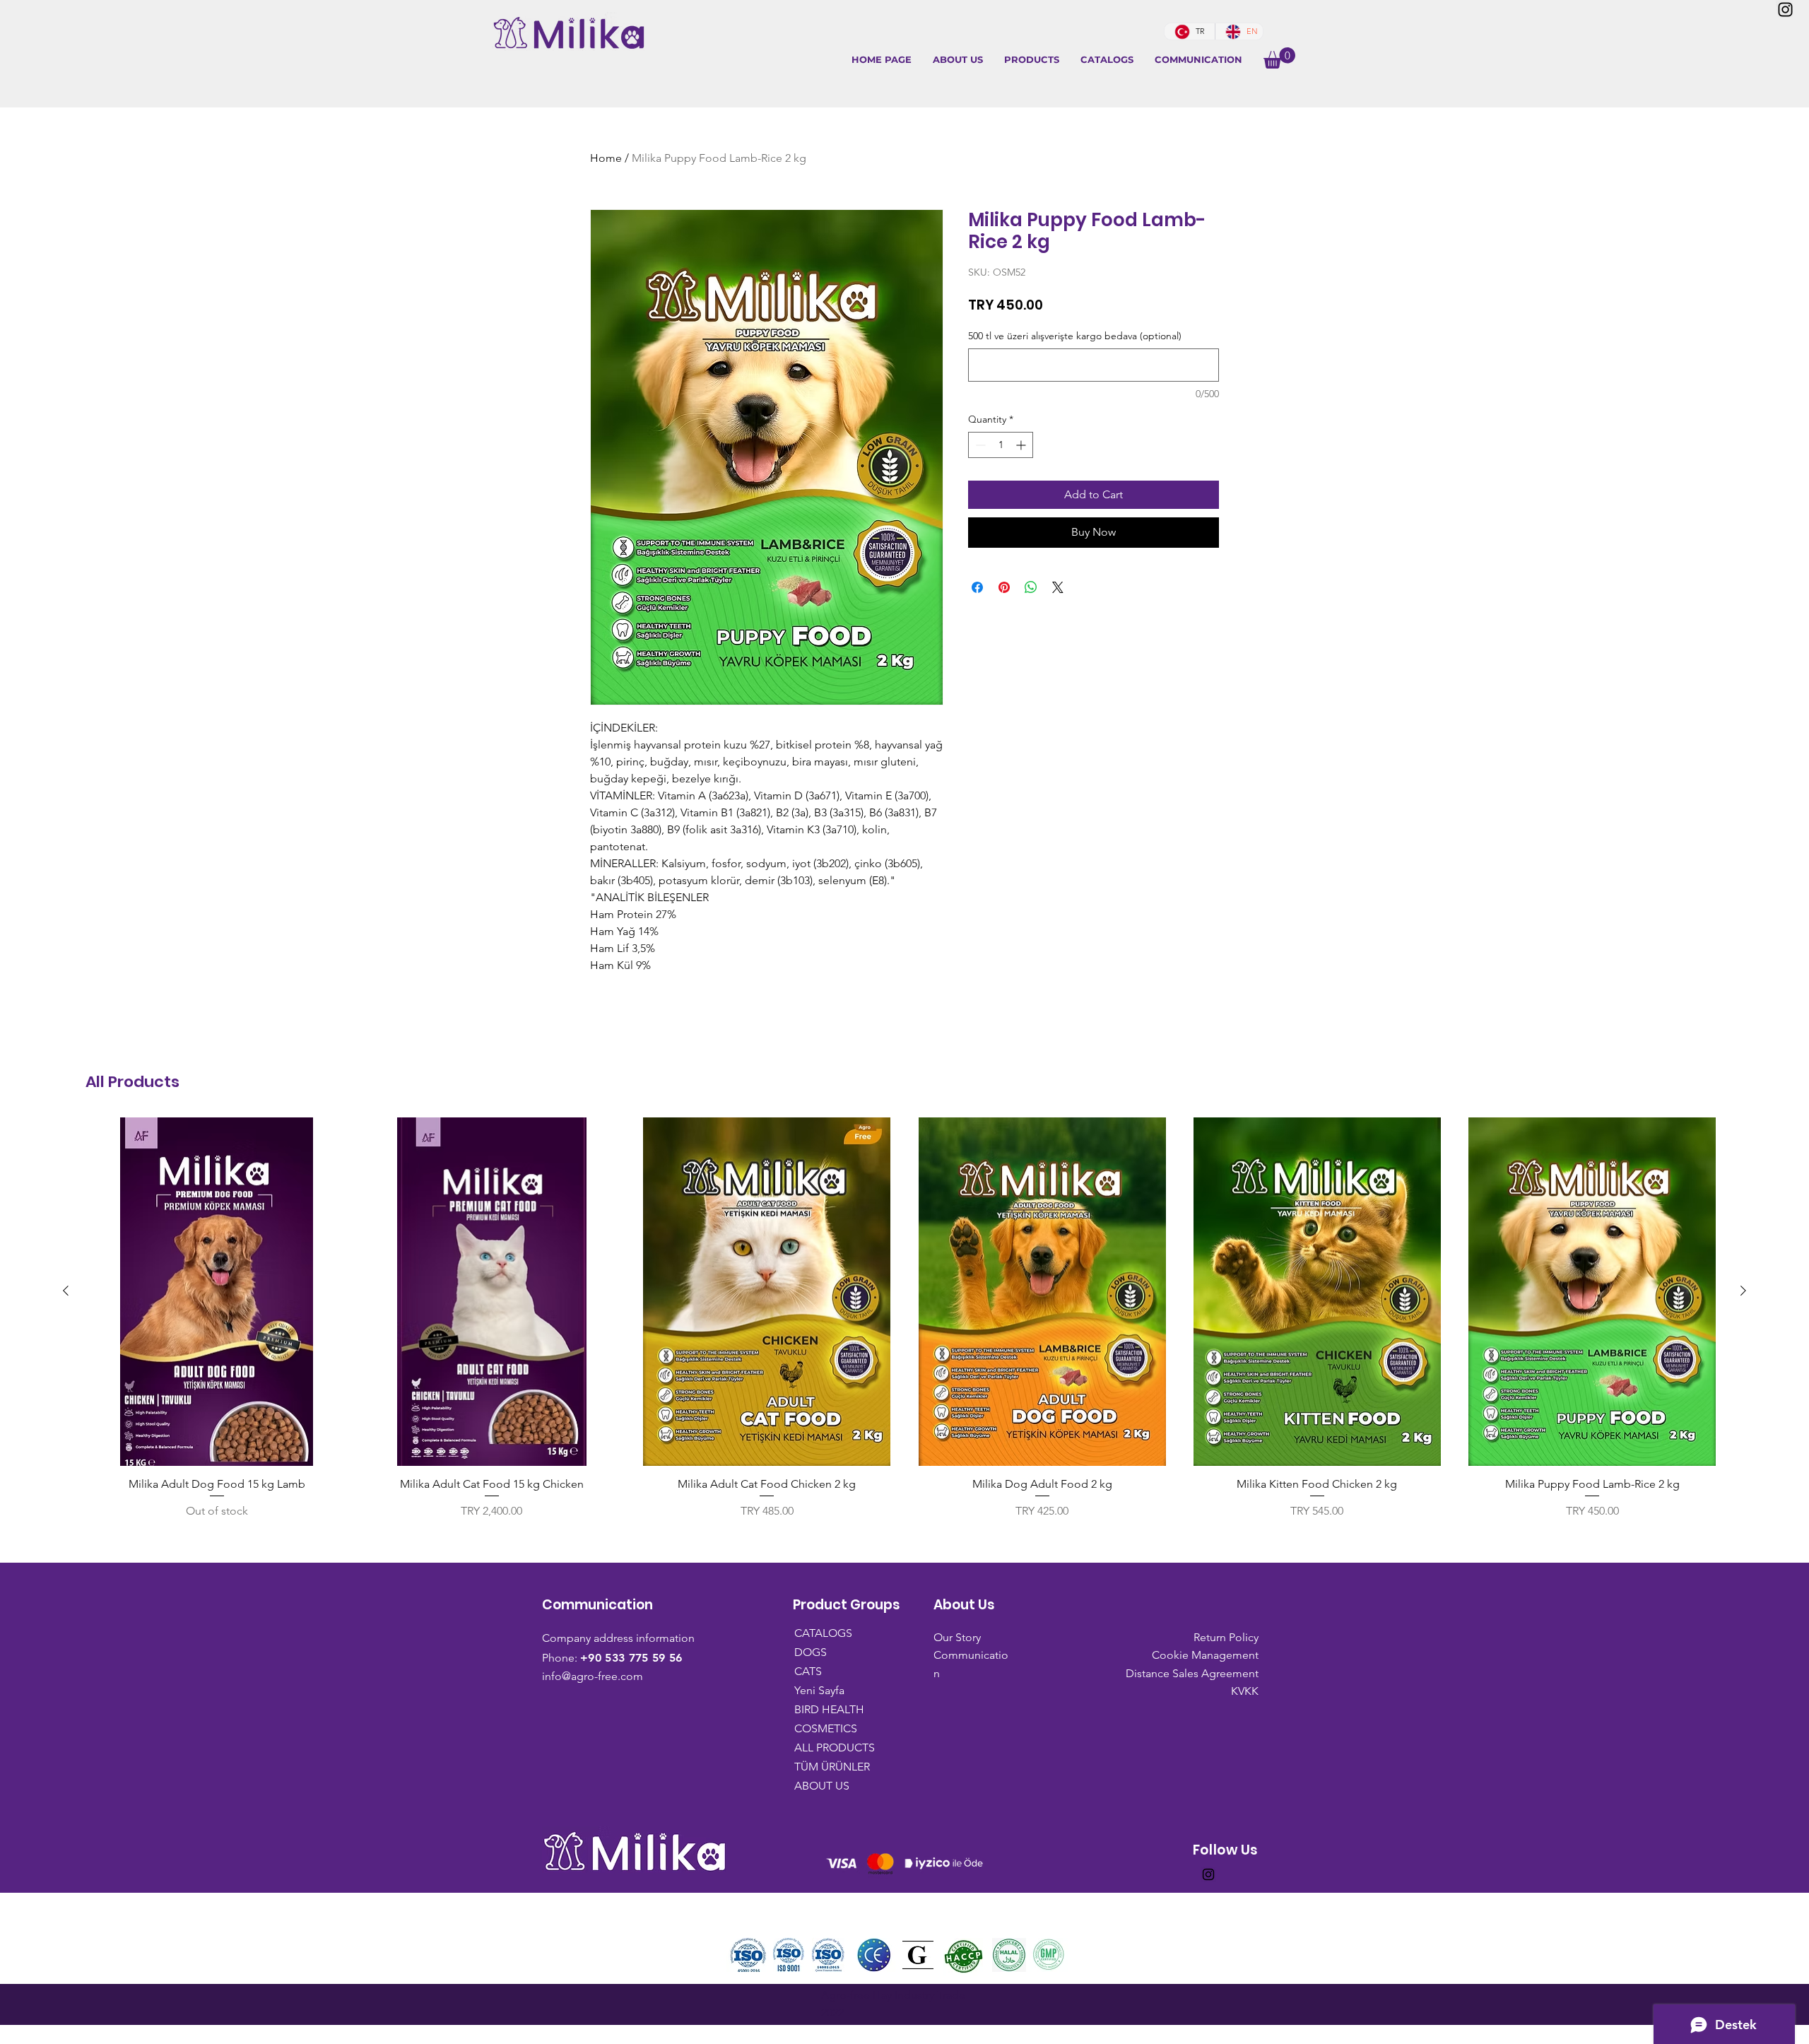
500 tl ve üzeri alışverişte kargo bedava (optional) (1075, 336)
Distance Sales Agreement (1192, 1673)
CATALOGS (823, 1633)
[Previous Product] (66, 1291)
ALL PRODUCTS (828, 1748)
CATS (808, 1671)
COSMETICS (826, 1728)
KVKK (1245, 1691)
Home (606, 158)
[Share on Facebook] (977, 587)
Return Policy (1226, 1637)
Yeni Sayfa (819, 1690)
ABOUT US (822, 1786)
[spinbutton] (1001, 445)
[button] (1032, 60)
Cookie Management (1205, 1655)
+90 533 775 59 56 (631, 1658)
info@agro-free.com (593, 1676)
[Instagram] (1785, 10)
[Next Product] (1743, 1291)
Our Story (957, 1637)
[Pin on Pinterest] (1004, 587)
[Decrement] (979, 445)
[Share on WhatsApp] (1031, 587)
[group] (904, 1318)
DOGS (811, 1652)
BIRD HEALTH (828, 1709)
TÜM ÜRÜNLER (828, 1767)
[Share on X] (1058, 587)
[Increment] (1022, 445)
